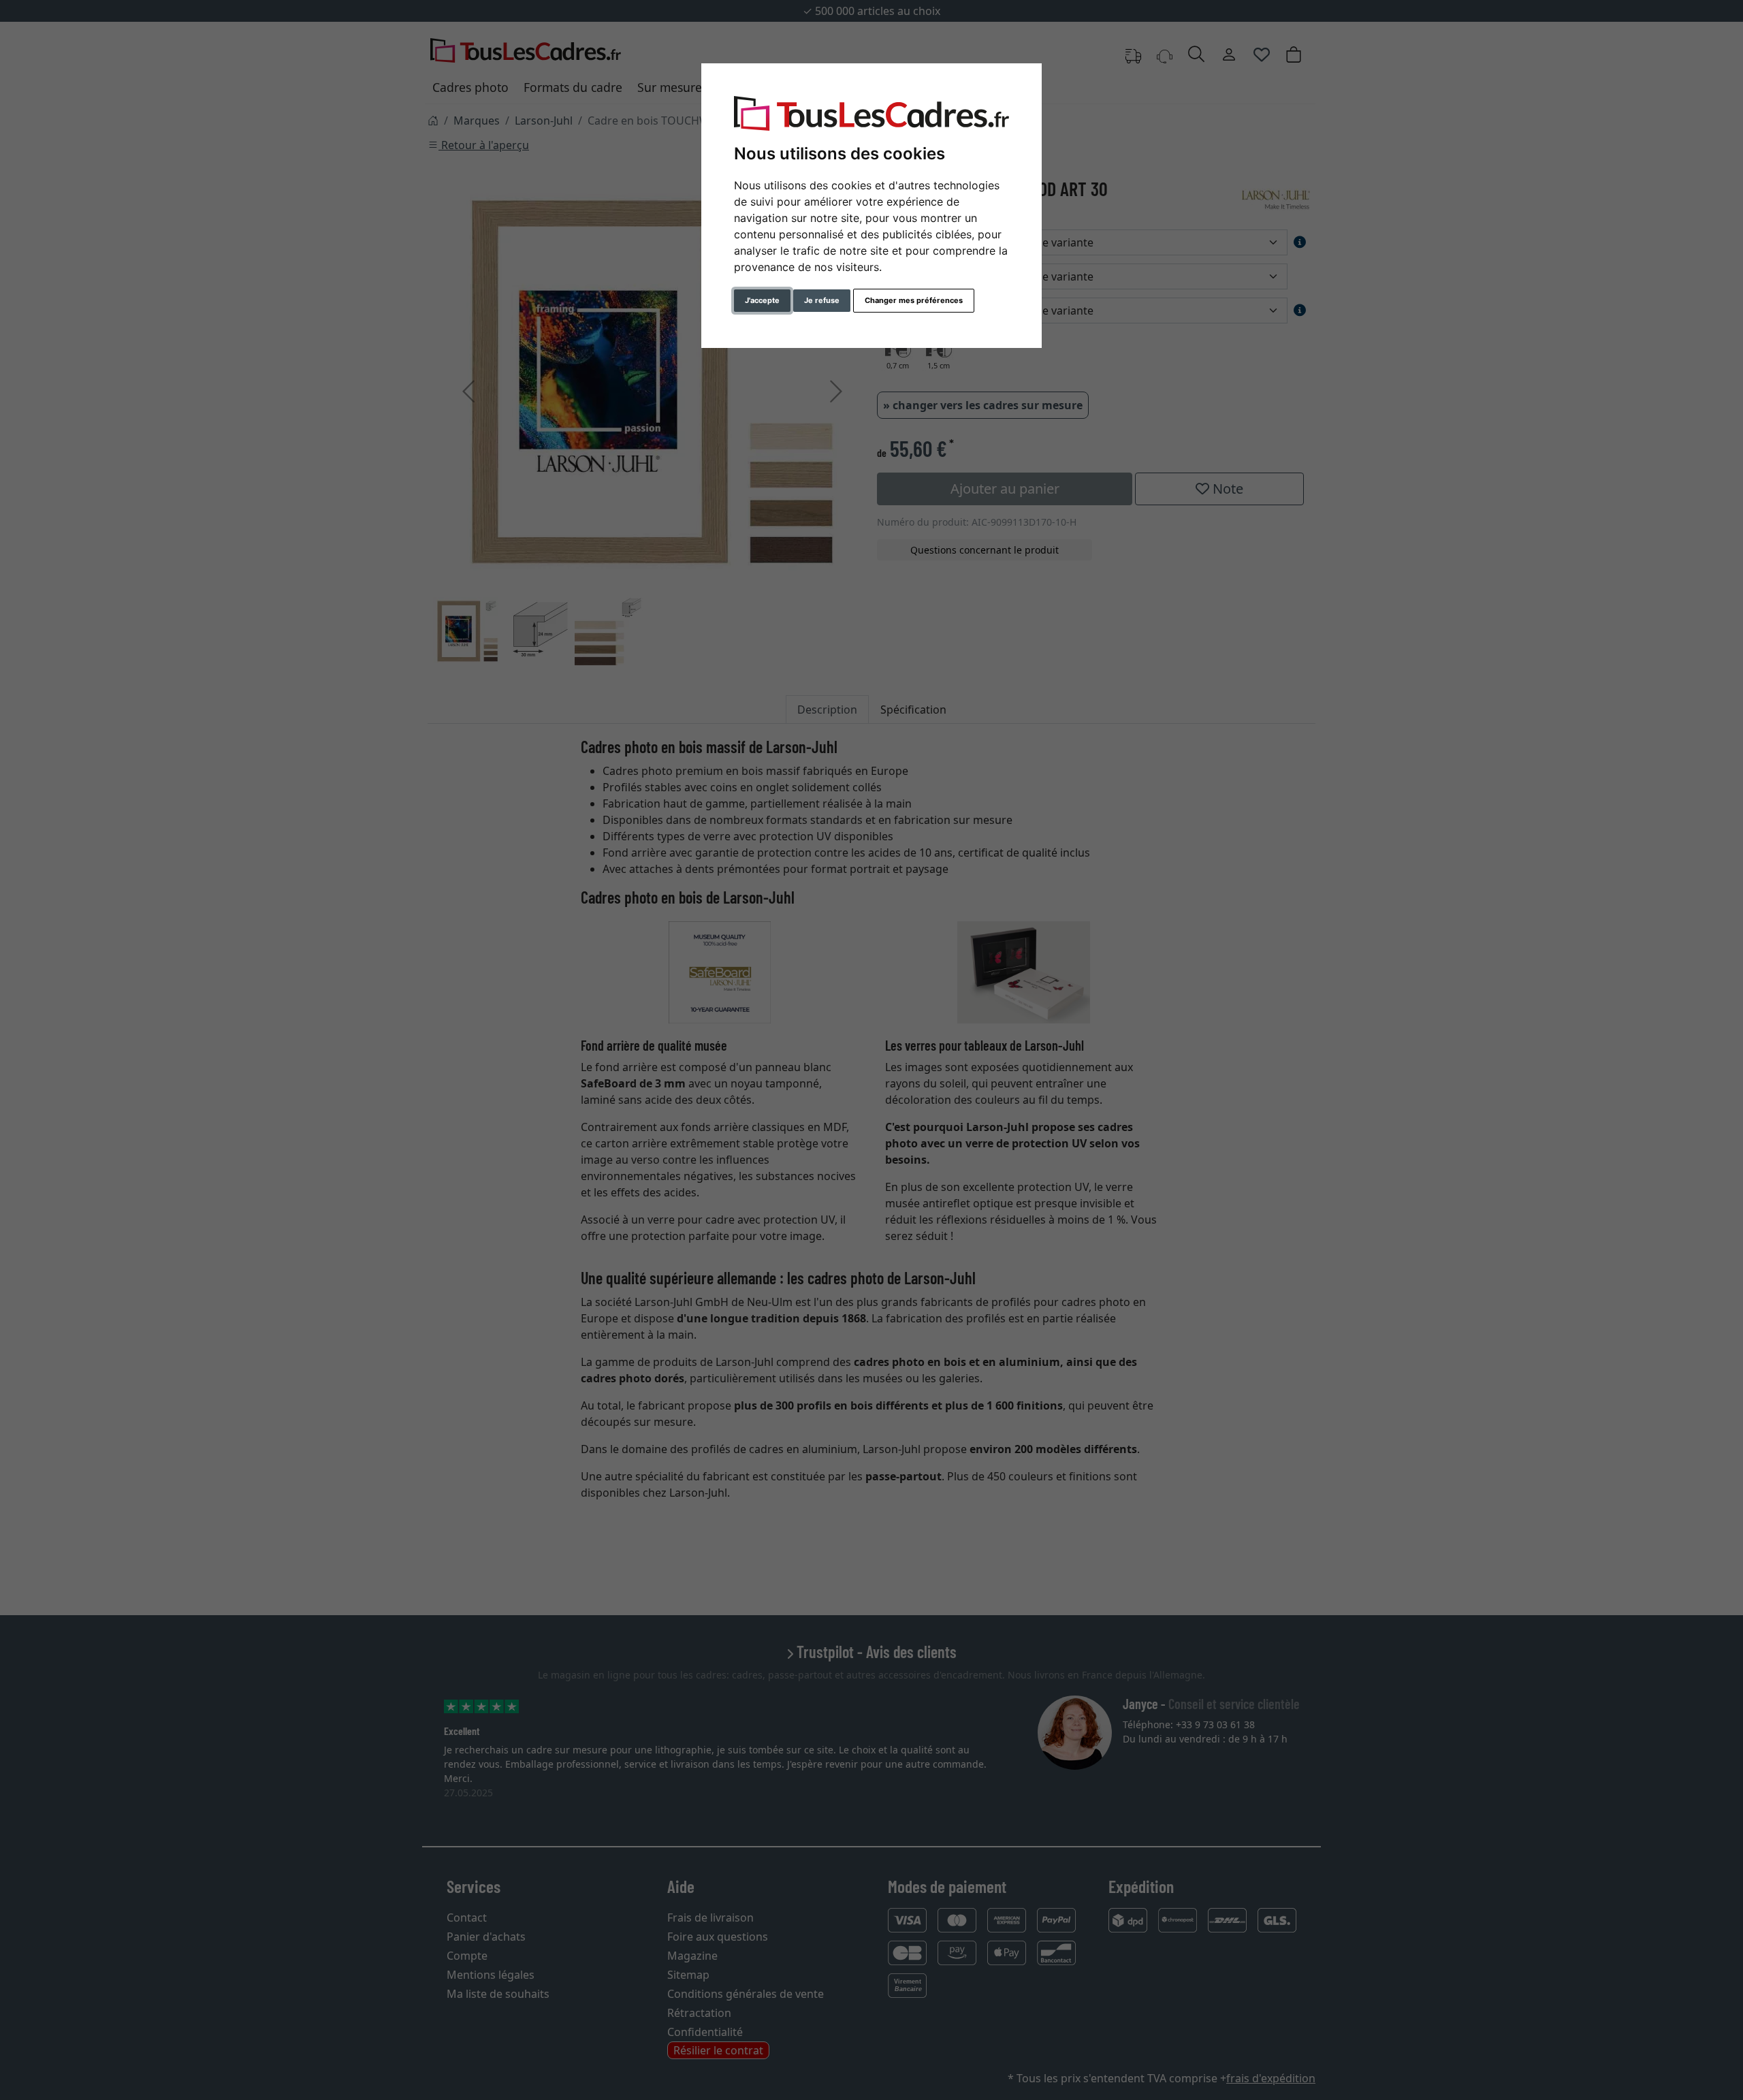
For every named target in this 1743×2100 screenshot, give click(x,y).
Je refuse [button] (822, 300)
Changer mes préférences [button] (914, 300)
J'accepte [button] (762, 300)
